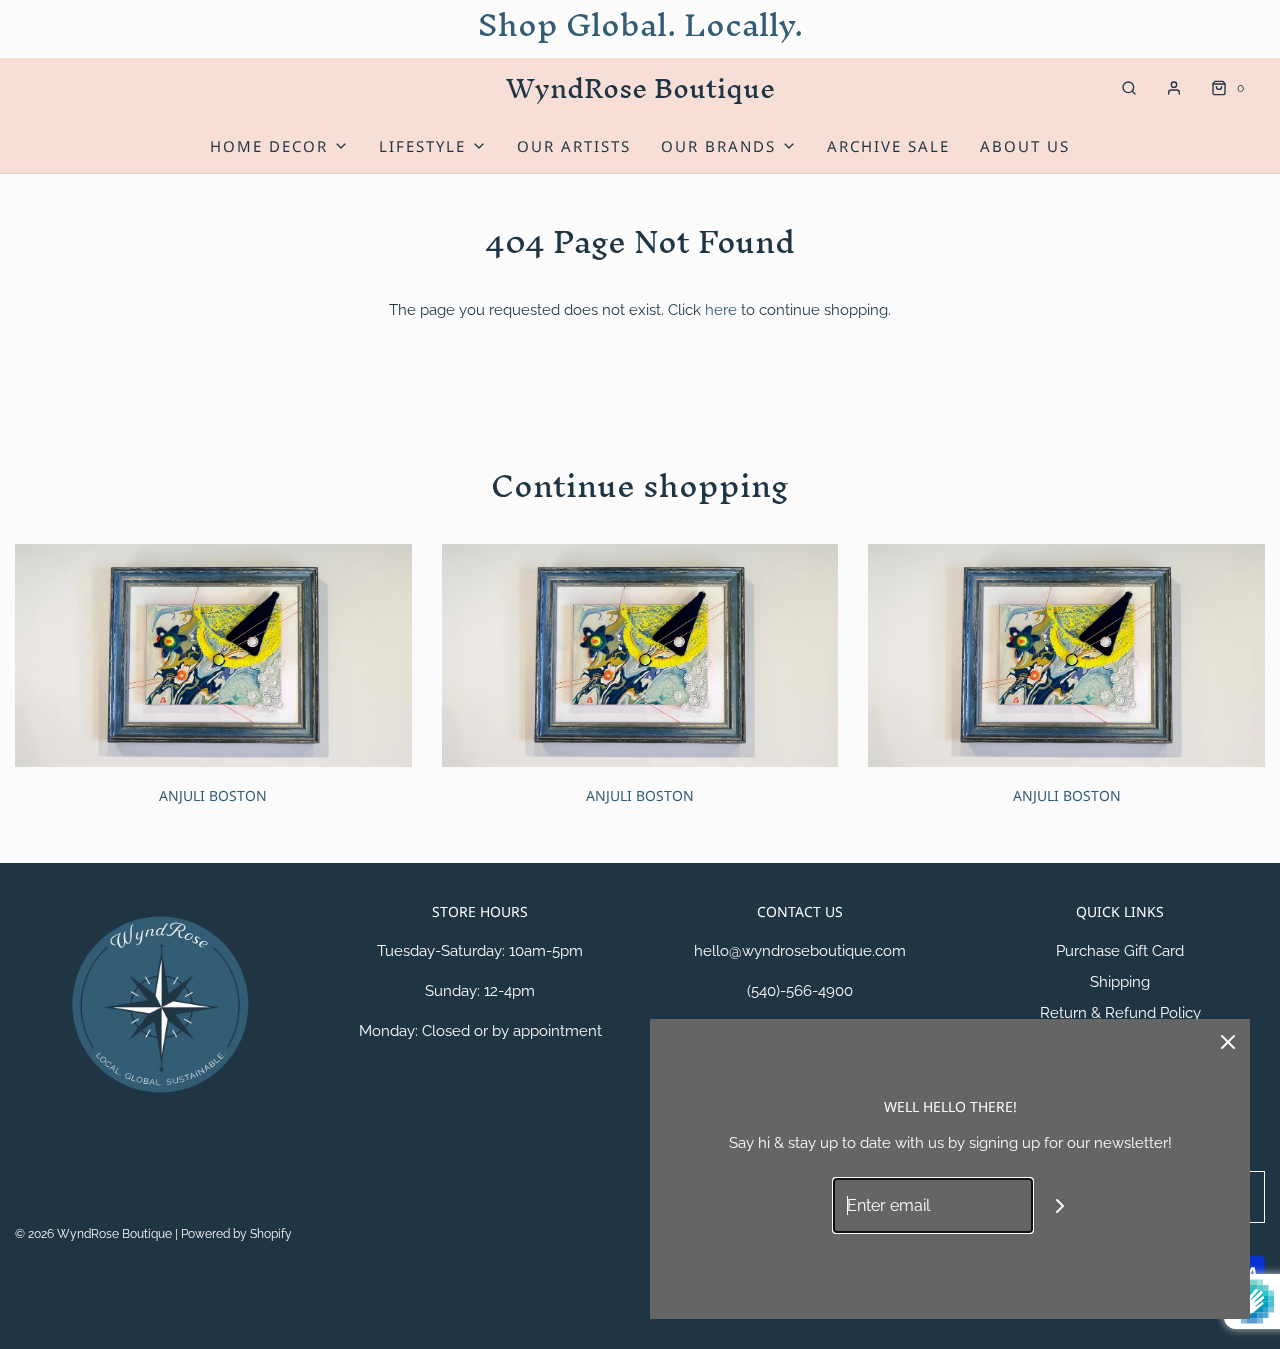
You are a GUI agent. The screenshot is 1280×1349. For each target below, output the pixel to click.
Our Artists (574, 146)
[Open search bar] (1129, 88)
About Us (1025, 146)
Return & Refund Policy (1120, 1013)
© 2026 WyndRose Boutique (95, 1234)
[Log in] (1174, 88)
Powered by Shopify (236, 1234)
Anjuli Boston (213, 795)
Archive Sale (888, 146)
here (721, 310)
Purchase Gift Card (1120, 951)
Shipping (1120, 982)
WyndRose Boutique (640, 88)
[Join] (1060, 1205)
